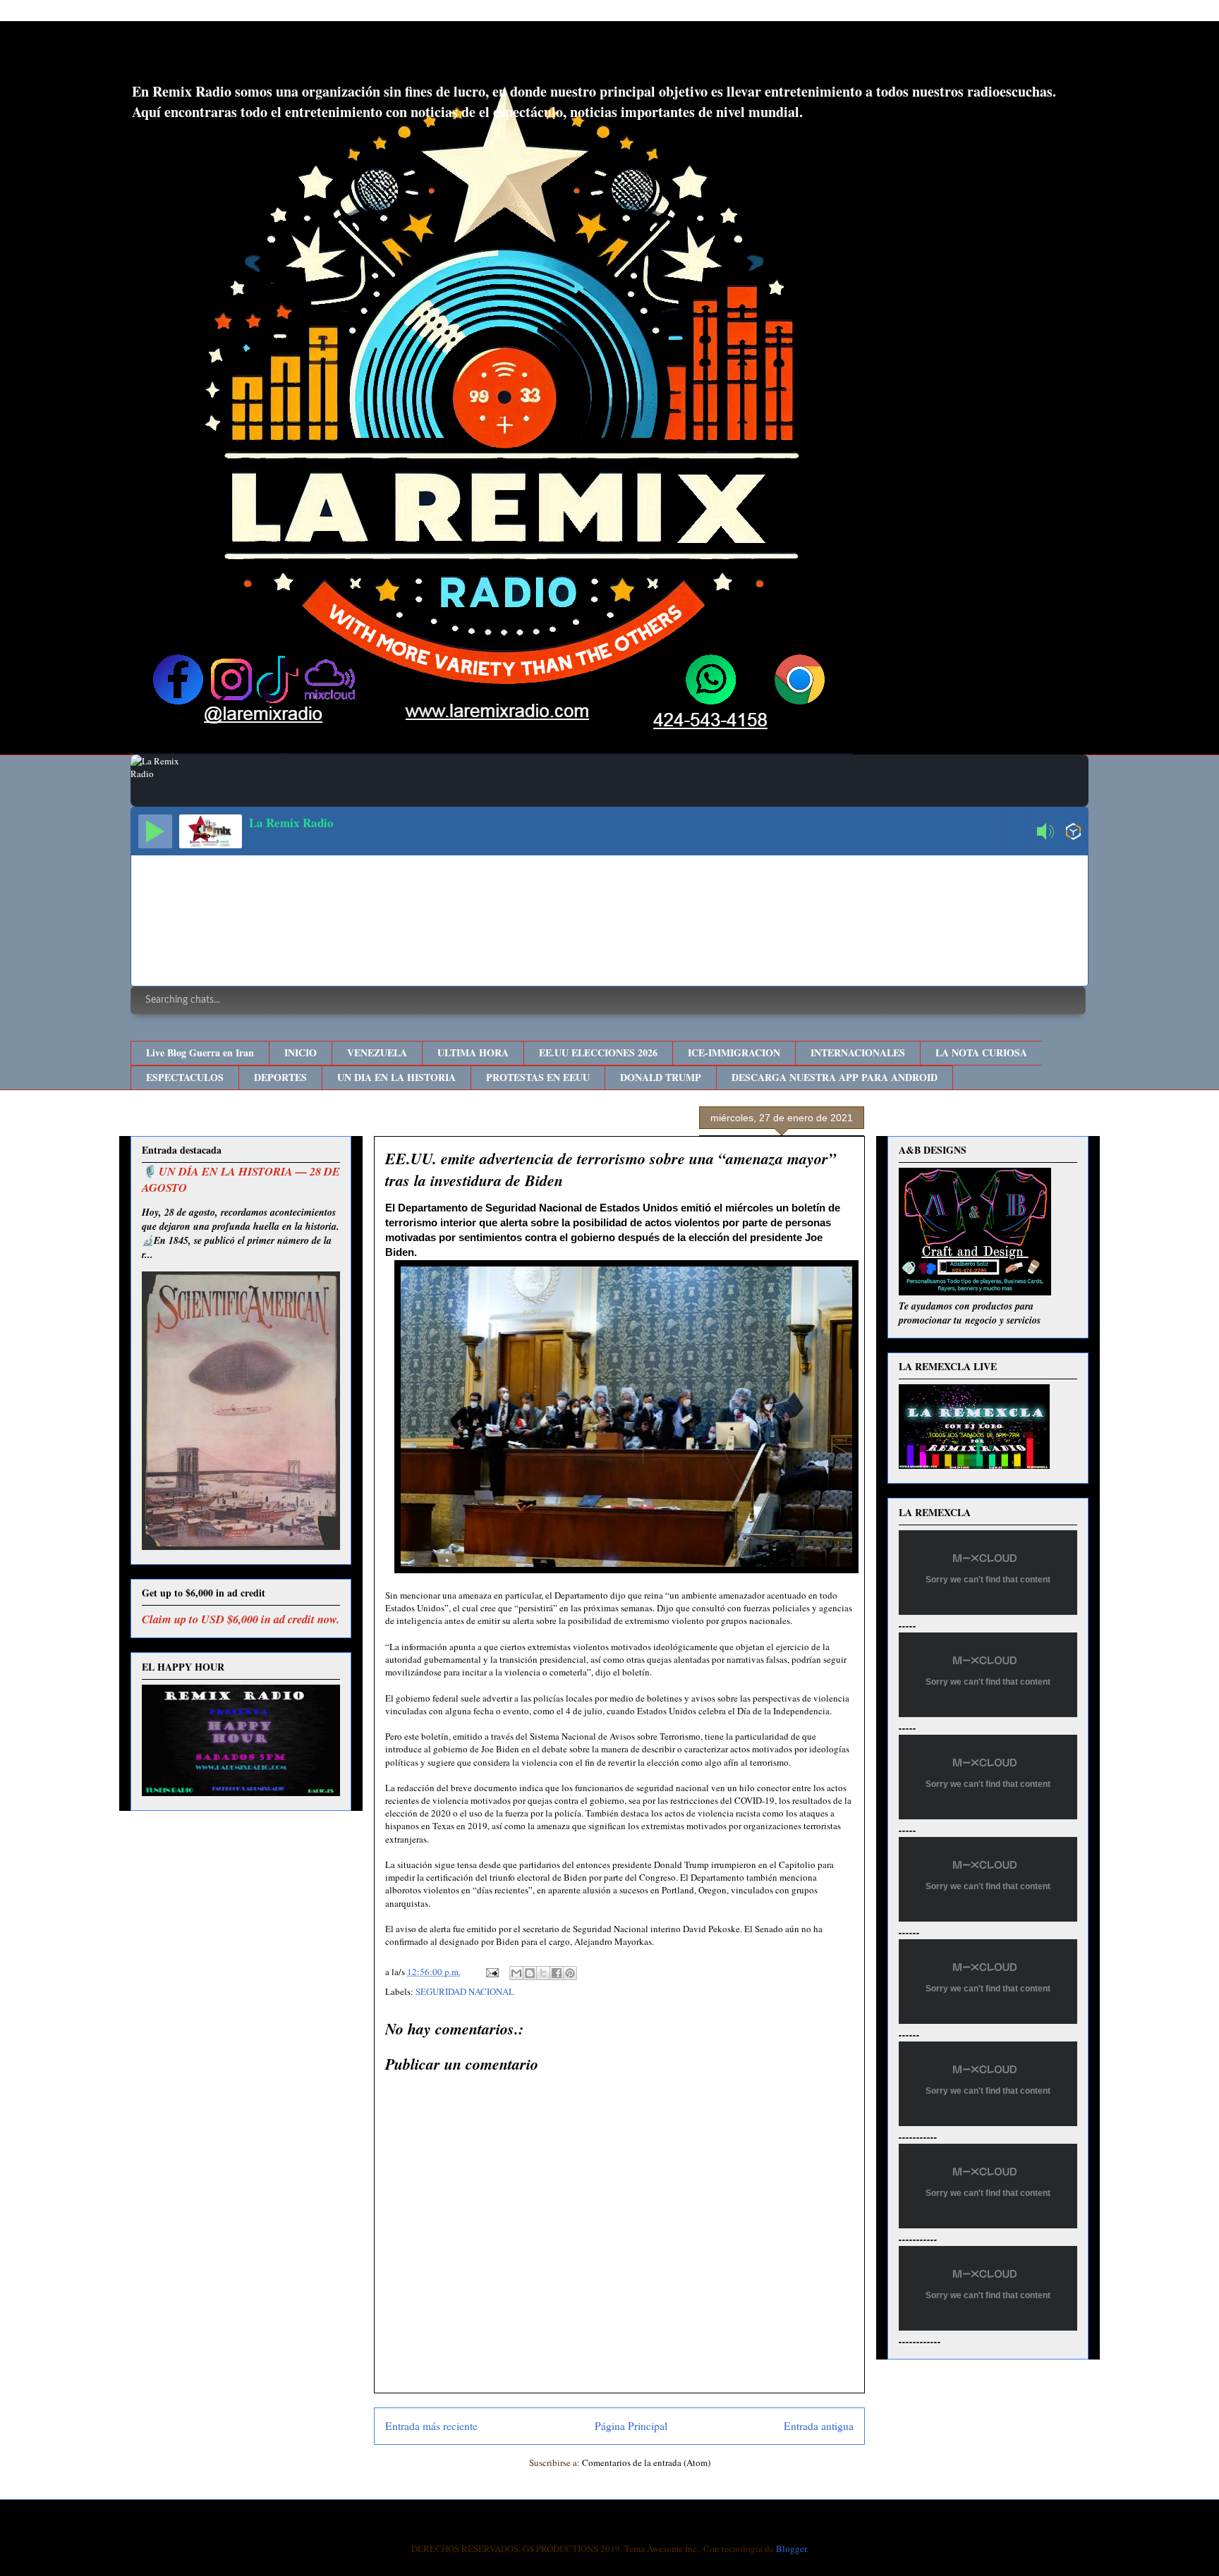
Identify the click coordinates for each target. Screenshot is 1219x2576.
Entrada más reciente (431, 2426)
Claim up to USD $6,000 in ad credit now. (241, 1619)
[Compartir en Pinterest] (570, 1973)
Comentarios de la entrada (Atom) (646, 2462)
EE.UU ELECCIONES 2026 (598, 1052)
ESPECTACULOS (185, 1077)
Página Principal (631, 2426)
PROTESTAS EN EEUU (538, 1077)
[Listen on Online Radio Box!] (1073, 833)
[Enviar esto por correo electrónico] (516, 1973)
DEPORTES (280, 1077)
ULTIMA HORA (473, 1052)
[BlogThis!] (530, 1973)
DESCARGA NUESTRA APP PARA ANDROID (835, 1077)
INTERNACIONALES (858, 1052)
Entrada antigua (819, 2426)
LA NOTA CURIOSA (981, 1052)
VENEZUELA (377, 1052)
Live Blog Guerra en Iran (200, 1052)
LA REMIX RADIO (247, 55)
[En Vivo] (155, 831)
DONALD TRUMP (661, 1077)
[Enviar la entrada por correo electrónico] (491, 1972)
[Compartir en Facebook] (557, 1973)
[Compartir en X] (543, 1973)
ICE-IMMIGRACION (734, 1052)
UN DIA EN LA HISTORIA (396, 1077)
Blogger (791, 2548)
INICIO (301, 1052)
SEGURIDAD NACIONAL (465, 1991)
